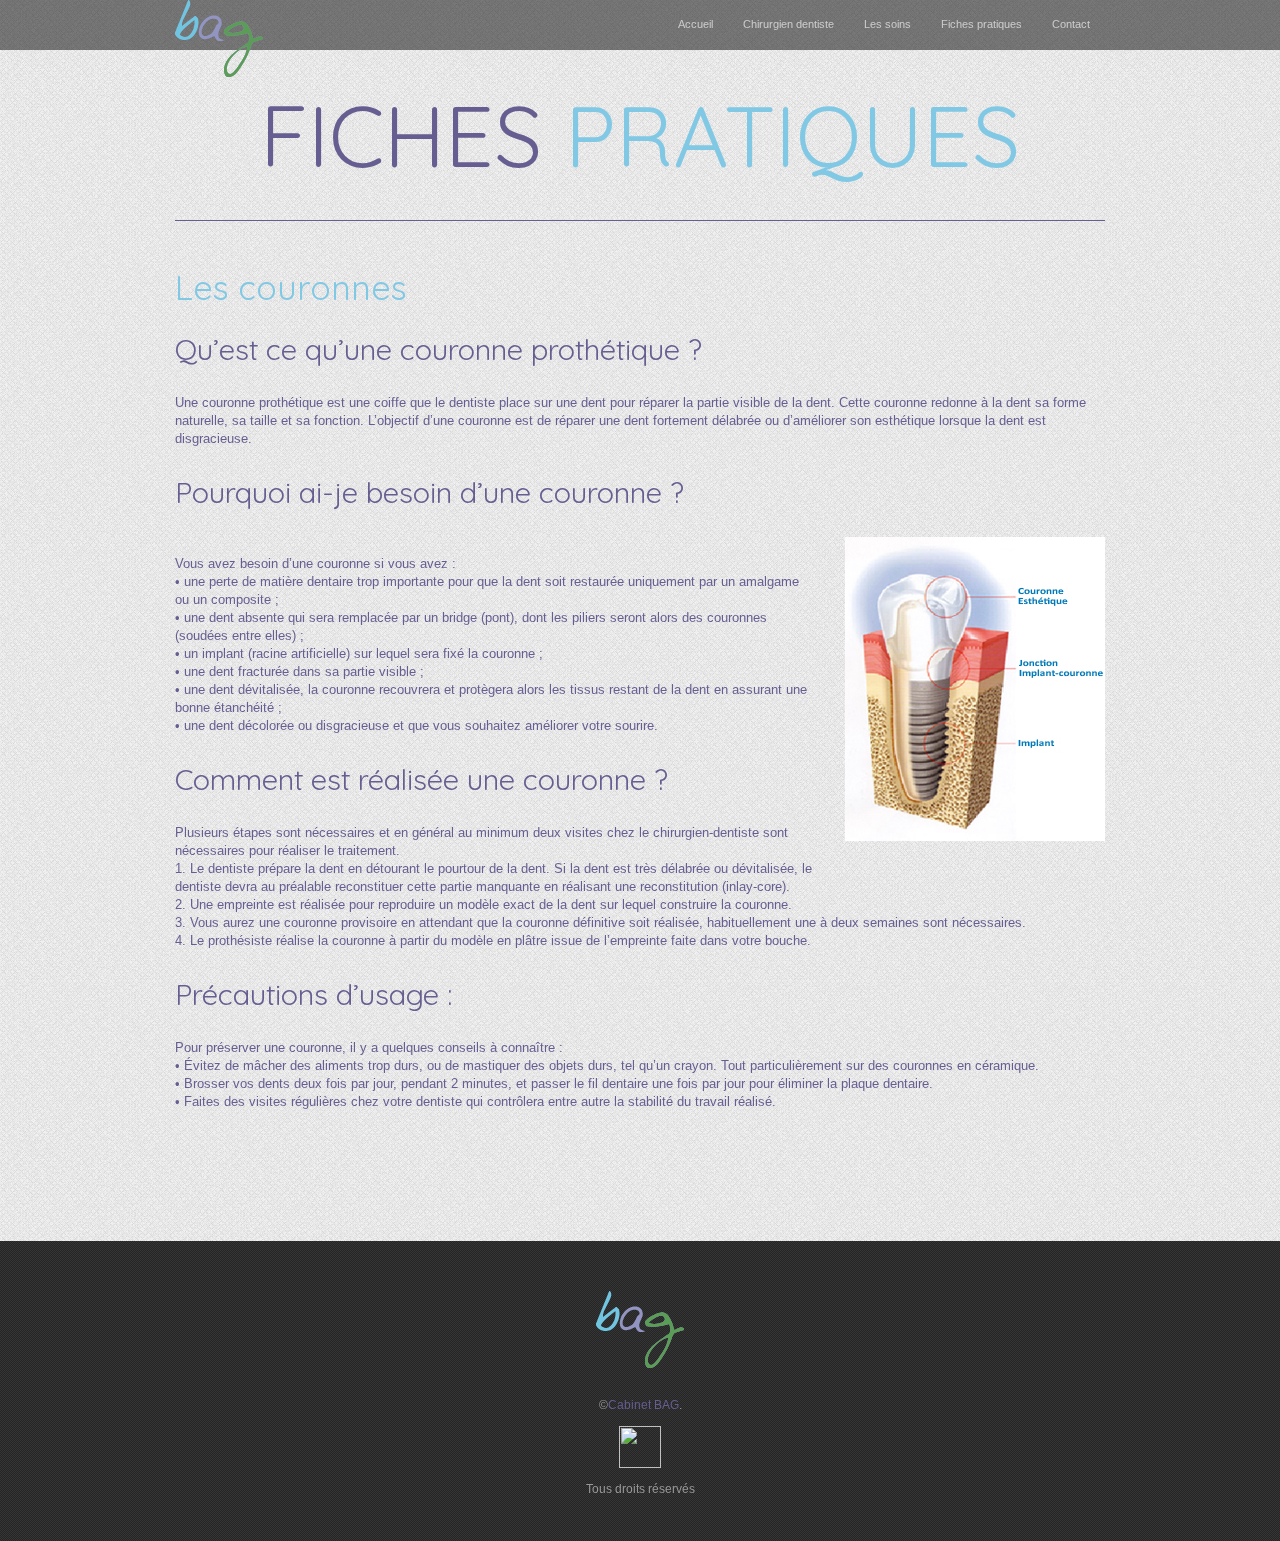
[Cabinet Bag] (219, 72)
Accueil (695, 24)
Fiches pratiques (981, 24)
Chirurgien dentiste (788, 24)
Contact (1071, 24)
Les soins (887, 24)
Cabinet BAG (643, 1405)
